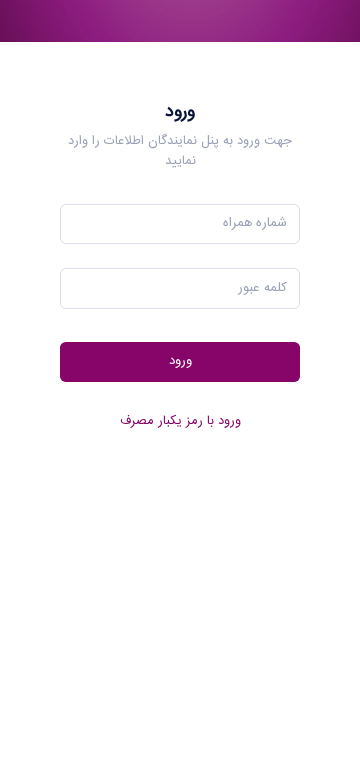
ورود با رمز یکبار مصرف (180, 421)
